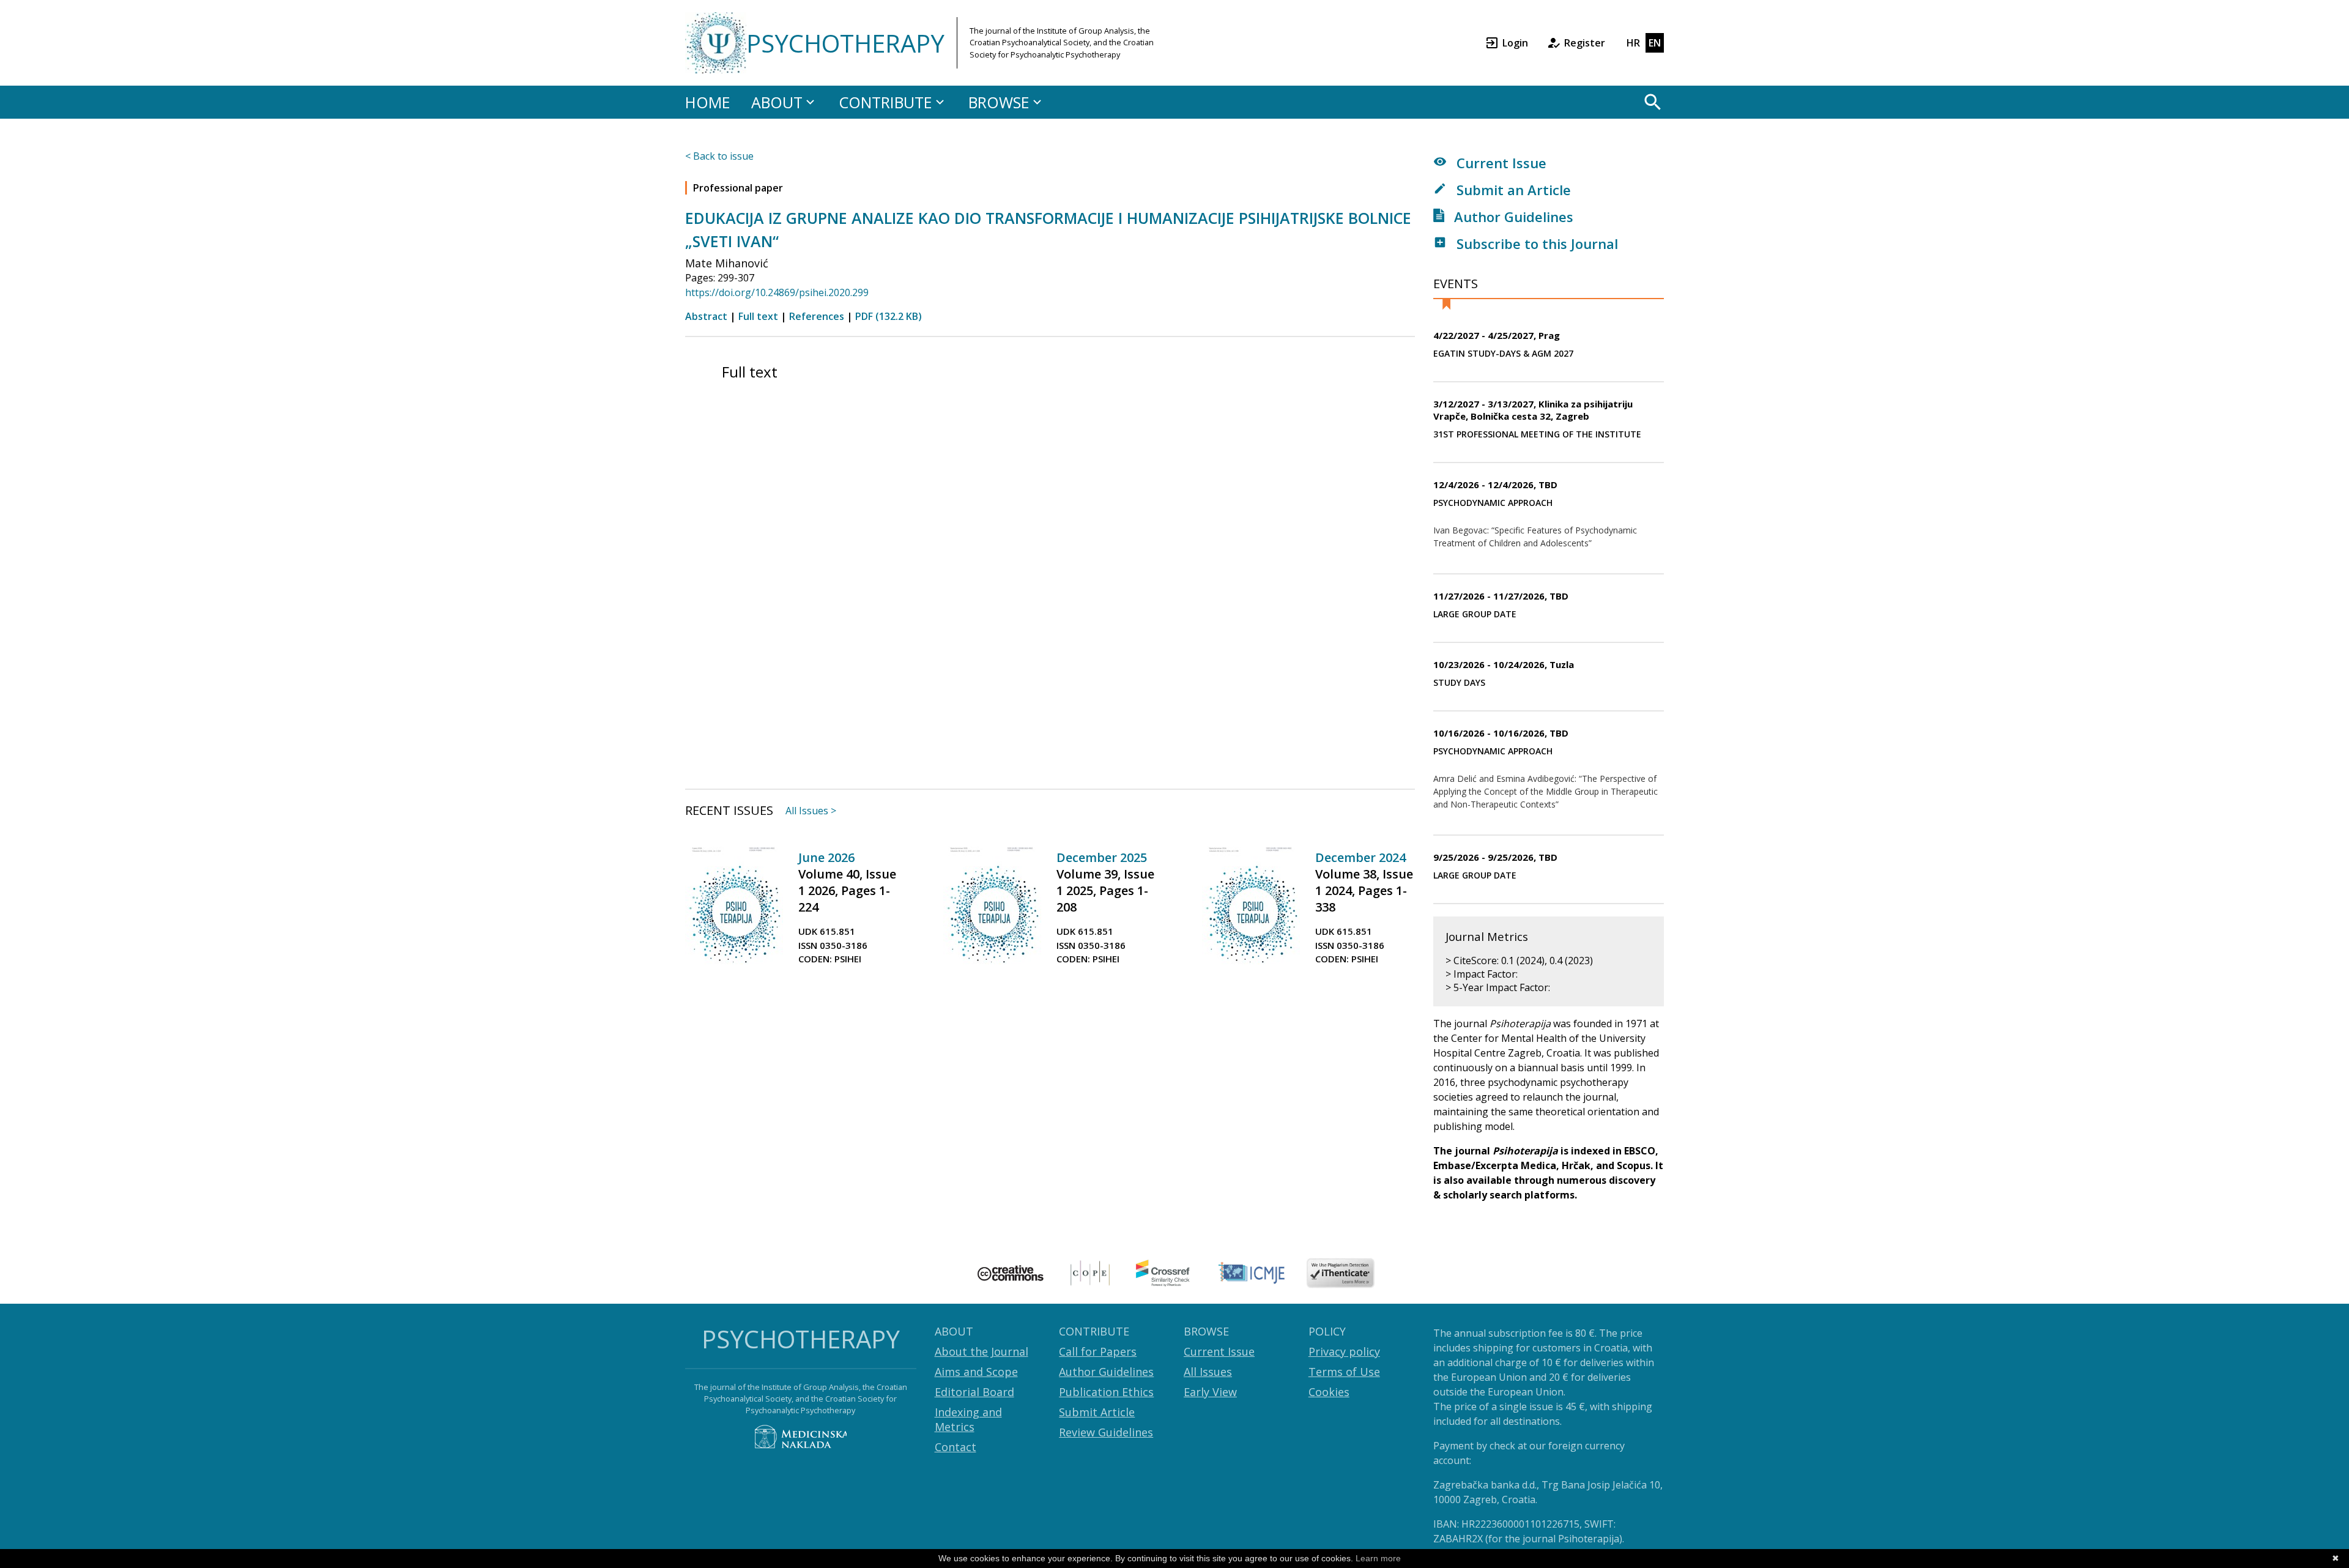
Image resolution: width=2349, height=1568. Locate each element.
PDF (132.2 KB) (889, 316)
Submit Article (1097, 1412)
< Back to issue (719, 156)
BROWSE (999, 102)
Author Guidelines (1512, 217)
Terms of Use (1344, 1372)
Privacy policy (1344, 1351)
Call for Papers (1098, 1351)
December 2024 (1360, 857)
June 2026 (826, 857)
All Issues (1208, 1372)
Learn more (1378, 1558)
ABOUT (777, 102)
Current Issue (1500, 163)
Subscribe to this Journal (1535, 243)
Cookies (1329, 1392)
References (817, 316)
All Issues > (811, 811)
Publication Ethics (1106, 1392)
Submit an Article (1512, 190)
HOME (708, 102)
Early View (1210, 1392)
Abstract (706, 316)
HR (1633, 43)
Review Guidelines (1106, 1432)
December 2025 (1102, 857)
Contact (956, 1447)
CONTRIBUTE (885, 102)
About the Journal (982, 1351)
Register (1585, 43)
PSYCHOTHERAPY (845, 43)
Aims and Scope (976, 1372)
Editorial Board (974, 1392)
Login (1515, 43)
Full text (758, 316)
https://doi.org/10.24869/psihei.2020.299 (777, 292)
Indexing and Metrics (968, 1419)
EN (1655, 43)
